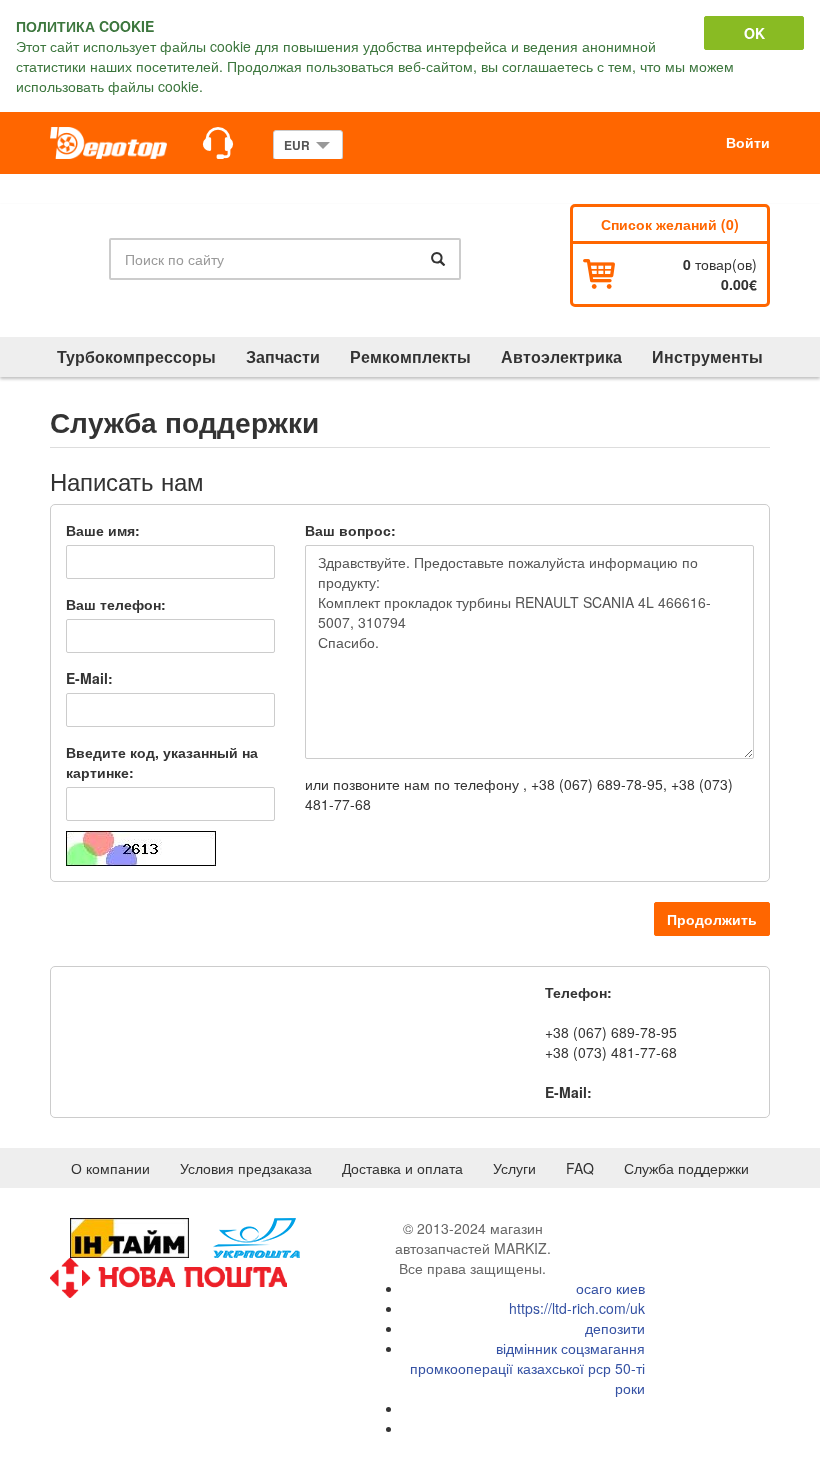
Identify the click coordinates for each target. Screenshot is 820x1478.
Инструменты (707, 356)
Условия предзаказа (246, 1168)
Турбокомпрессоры (136, 356)
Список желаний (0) (670, 224)
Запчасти (283, 356)
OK (754, 33)
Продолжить (712, 919)
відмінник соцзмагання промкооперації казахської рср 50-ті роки (527, 1368)
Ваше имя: (103, 530)
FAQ (580, 1168)
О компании (110, 1168)
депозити (615, 1328)
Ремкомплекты (410, 356)
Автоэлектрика (561, 356)
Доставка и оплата (402, 1168)
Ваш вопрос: (350, 530)
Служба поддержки (686, 1168)
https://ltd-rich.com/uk (577, 1308)
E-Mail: (89, 678)
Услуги (514, 1168)
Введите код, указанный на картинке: (162, 762)
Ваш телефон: (116, 604)
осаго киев (610, 1288)
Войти (748, 142)
